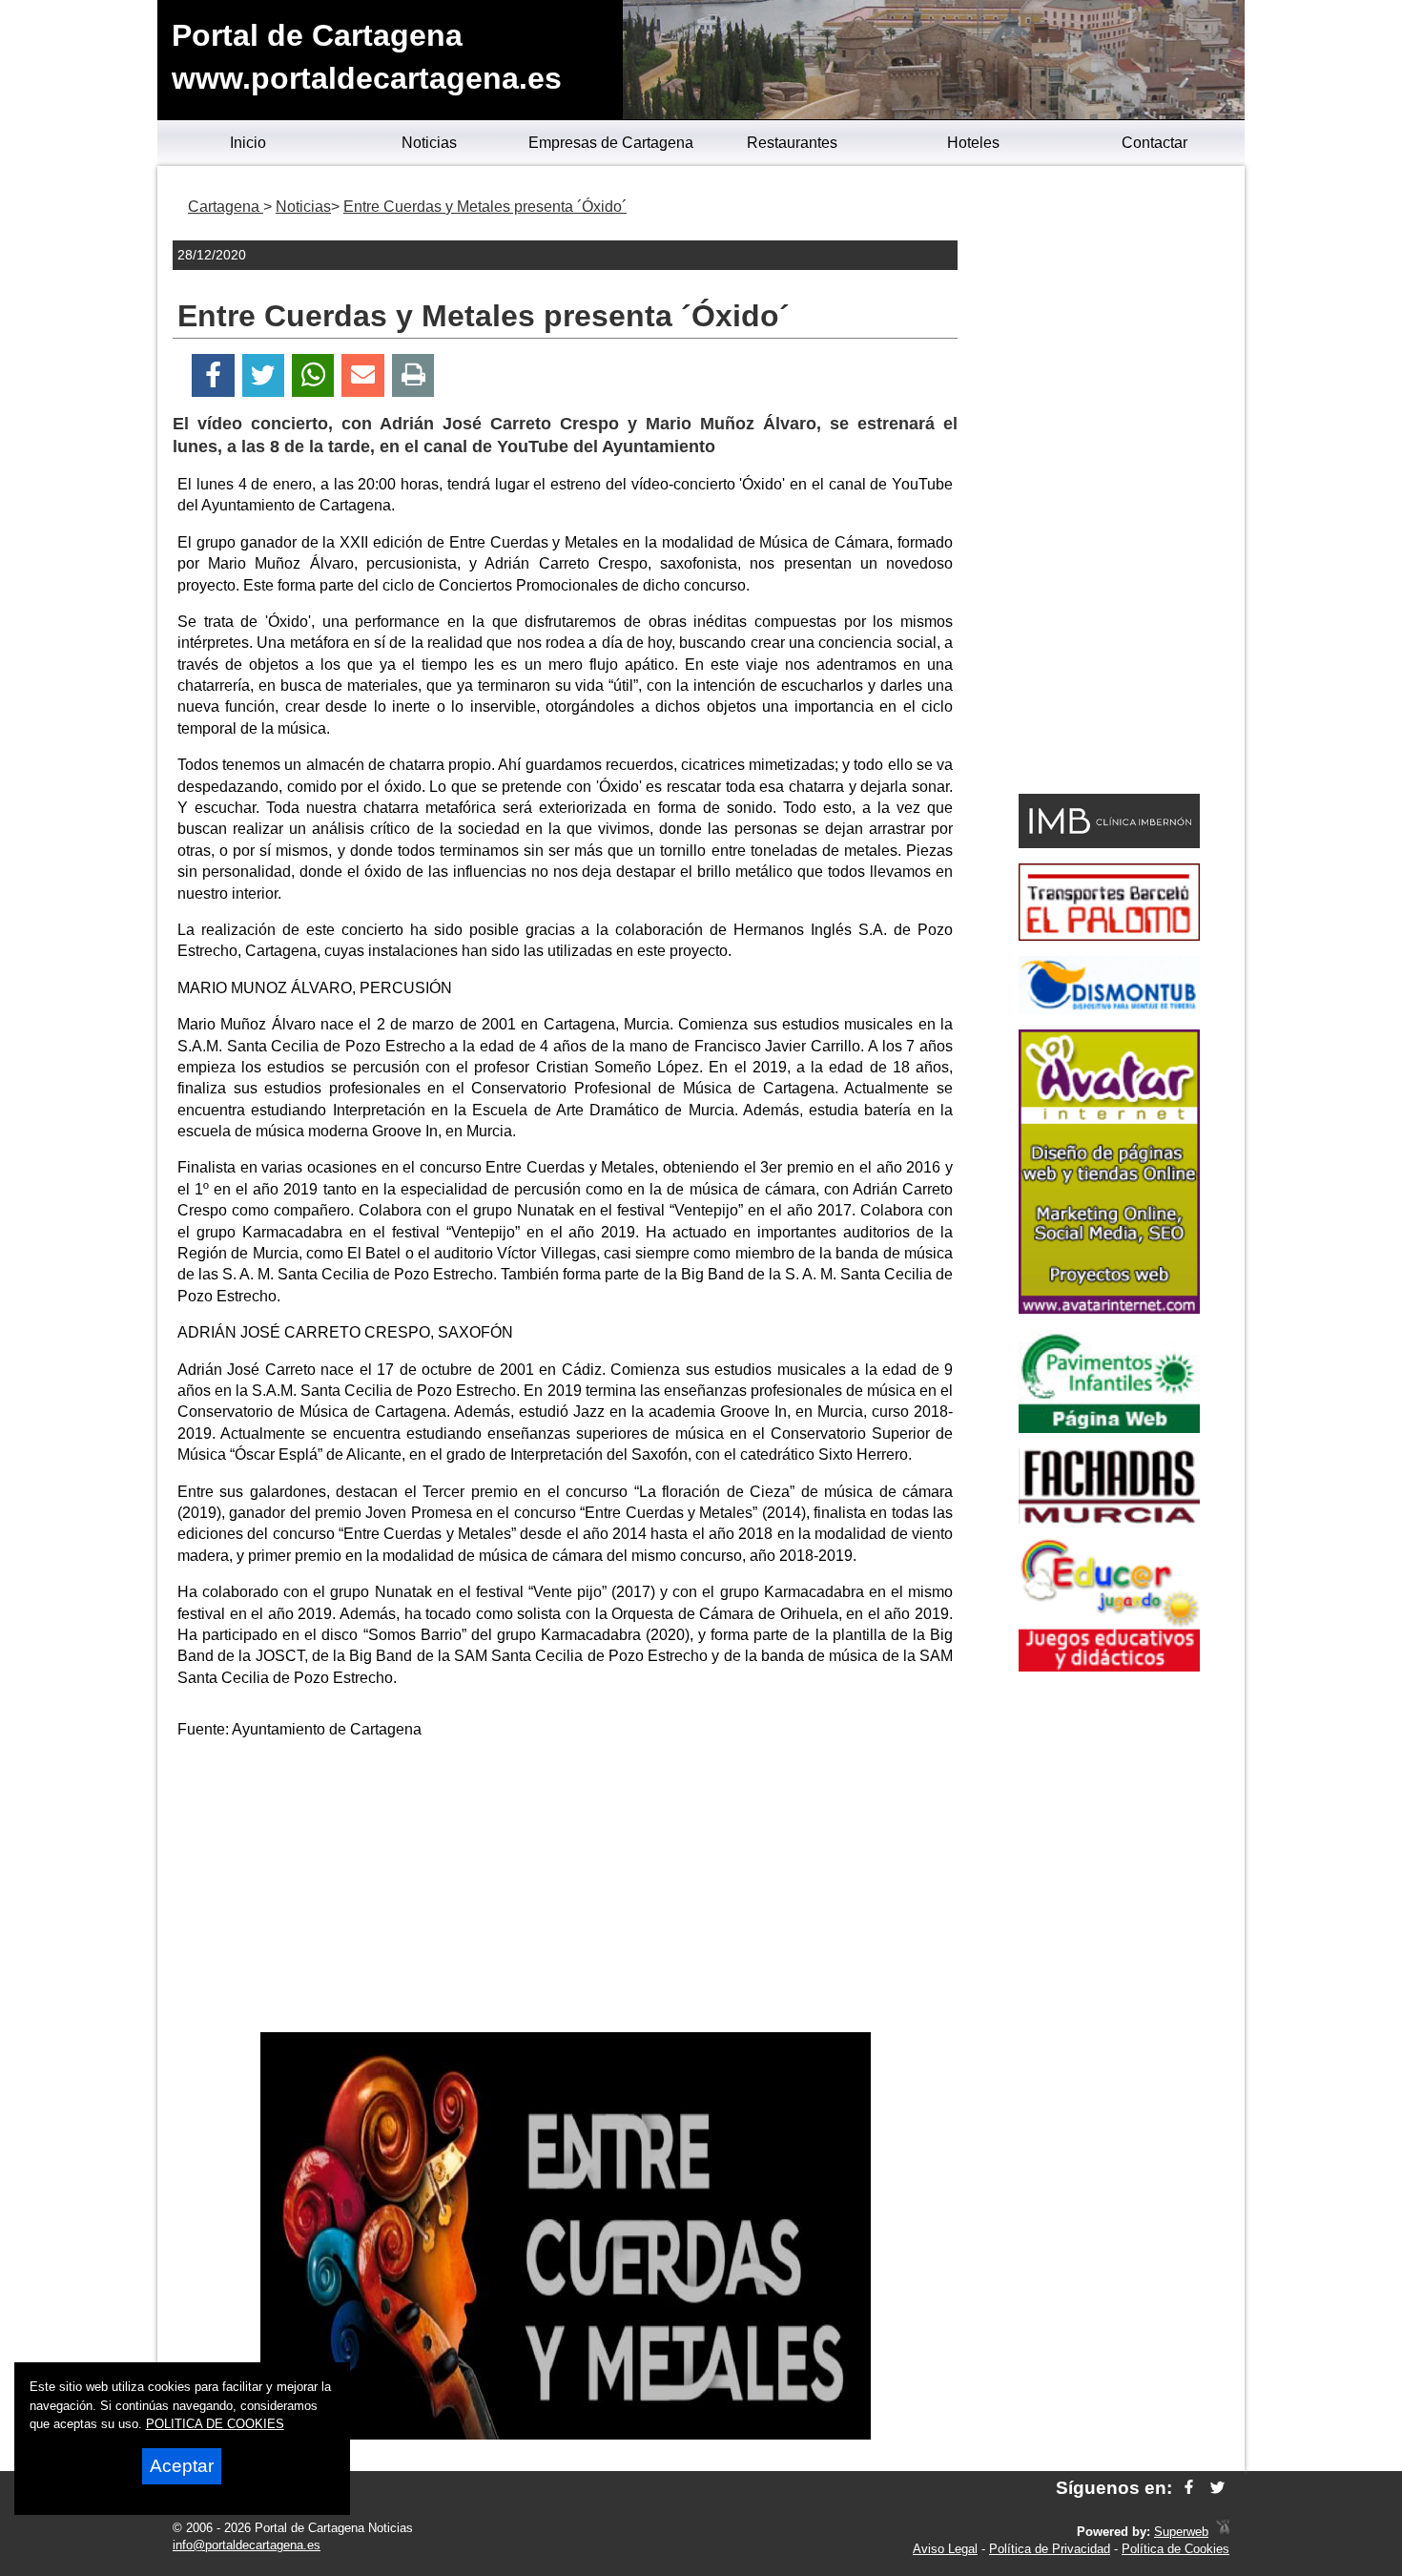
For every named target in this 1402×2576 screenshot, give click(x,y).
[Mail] (362, 375)
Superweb (1181, 2532)
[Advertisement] (566, 1889)
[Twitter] (263, 375)
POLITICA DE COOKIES (215, 2424)
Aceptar (182, 2466)
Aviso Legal (945, 2549)
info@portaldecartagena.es (247, 2545)
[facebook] (1189, 2488)
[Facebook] (213, 375)
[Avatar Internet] (1109, 1309)
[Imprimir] (413, 375)
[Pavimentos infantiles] (1109, 1428)
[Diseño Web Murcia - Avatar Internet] (1223, 2532)
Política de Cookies (1175, 2549)
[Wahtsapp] (313, 375)
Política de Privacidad (1050, 2549)
